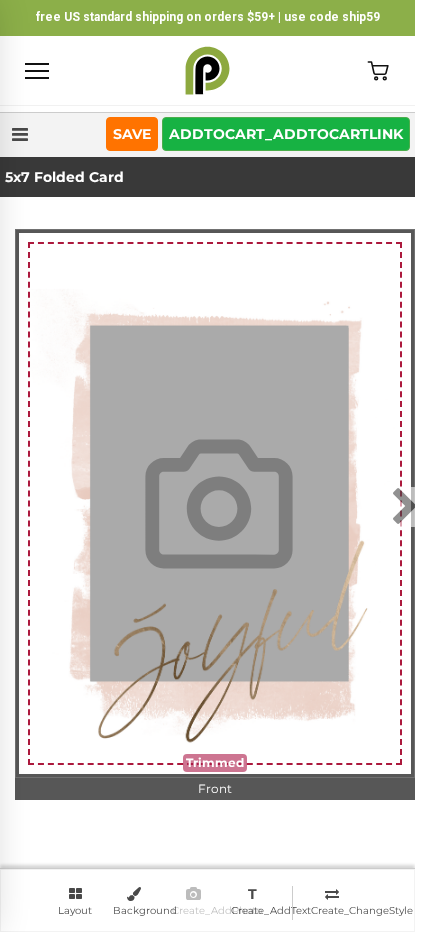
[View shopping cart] (378, 71)
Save (132, 134)
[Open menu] (37, 71)
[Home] (207, 71)
